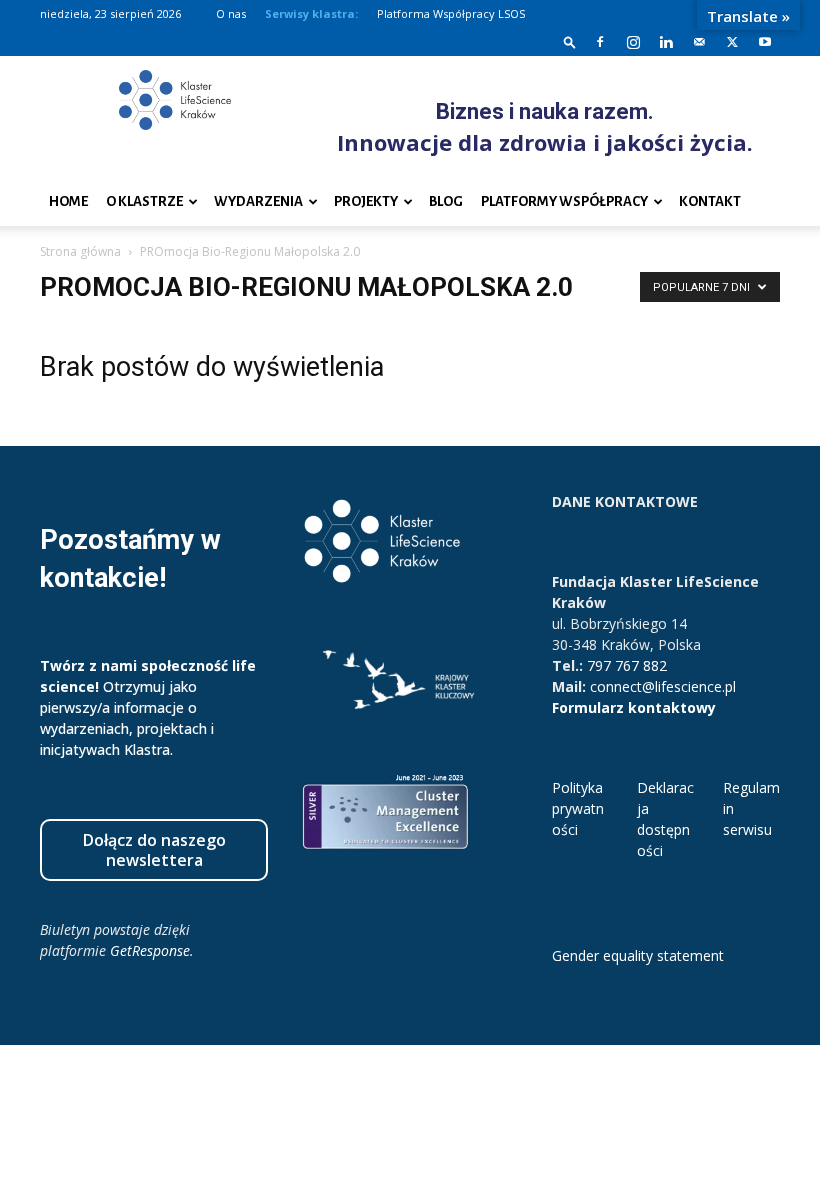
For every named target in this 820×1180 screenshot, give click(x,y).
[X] (732, 42)
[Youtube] (765, 42)
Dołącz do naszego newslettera (154, 850)
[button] (570, 41)
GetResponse (150, 950)
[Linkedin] (666, 42)
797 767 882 (627, 665)
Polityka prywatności (578, 808)
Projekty (366, 201)
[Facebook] (600, 42)
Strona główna (80, 251)
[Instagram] (633, 42)
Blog (446, 201)
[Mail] (699, 42)
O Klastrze (144, 201)
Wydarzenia (258, 201)
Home (68, 201)
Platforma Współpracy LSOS (451, 13)
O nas (231, 13)
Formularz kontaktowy (634, 707)
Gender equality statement (638, 955)
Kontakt (710, 201)
